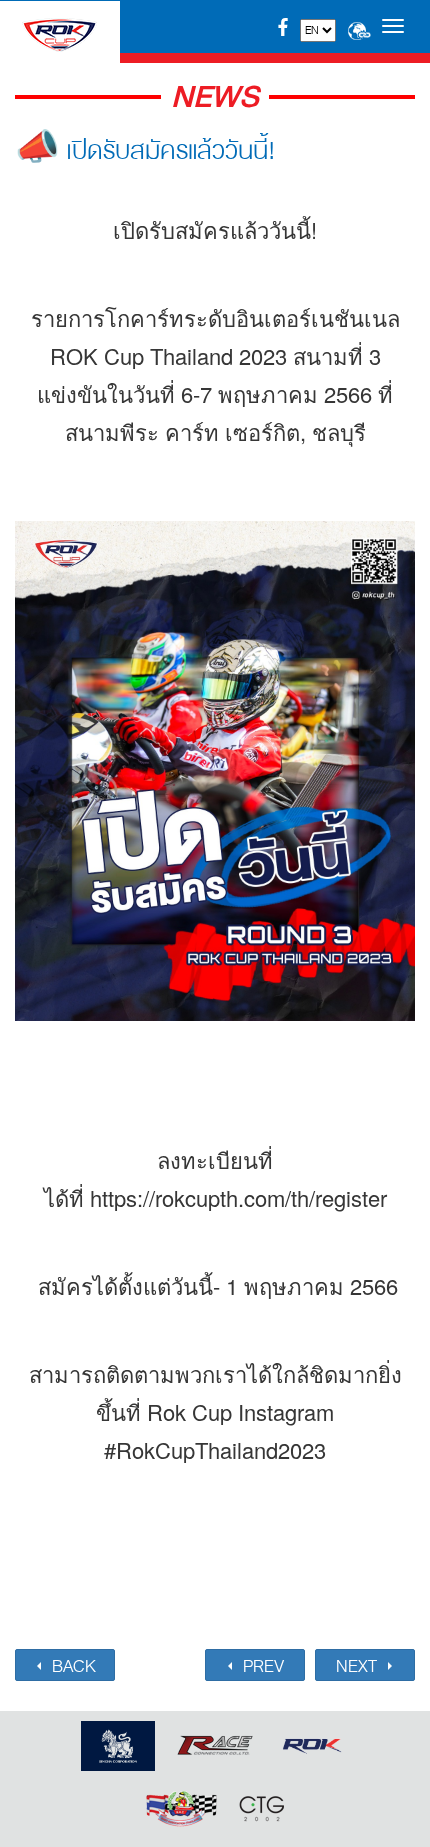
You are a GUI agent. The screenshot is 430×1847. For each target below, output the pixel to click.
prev (261, 1666)
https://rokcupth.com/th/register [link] (238, 1197)
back (72, 1666)
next (358, 1666)
